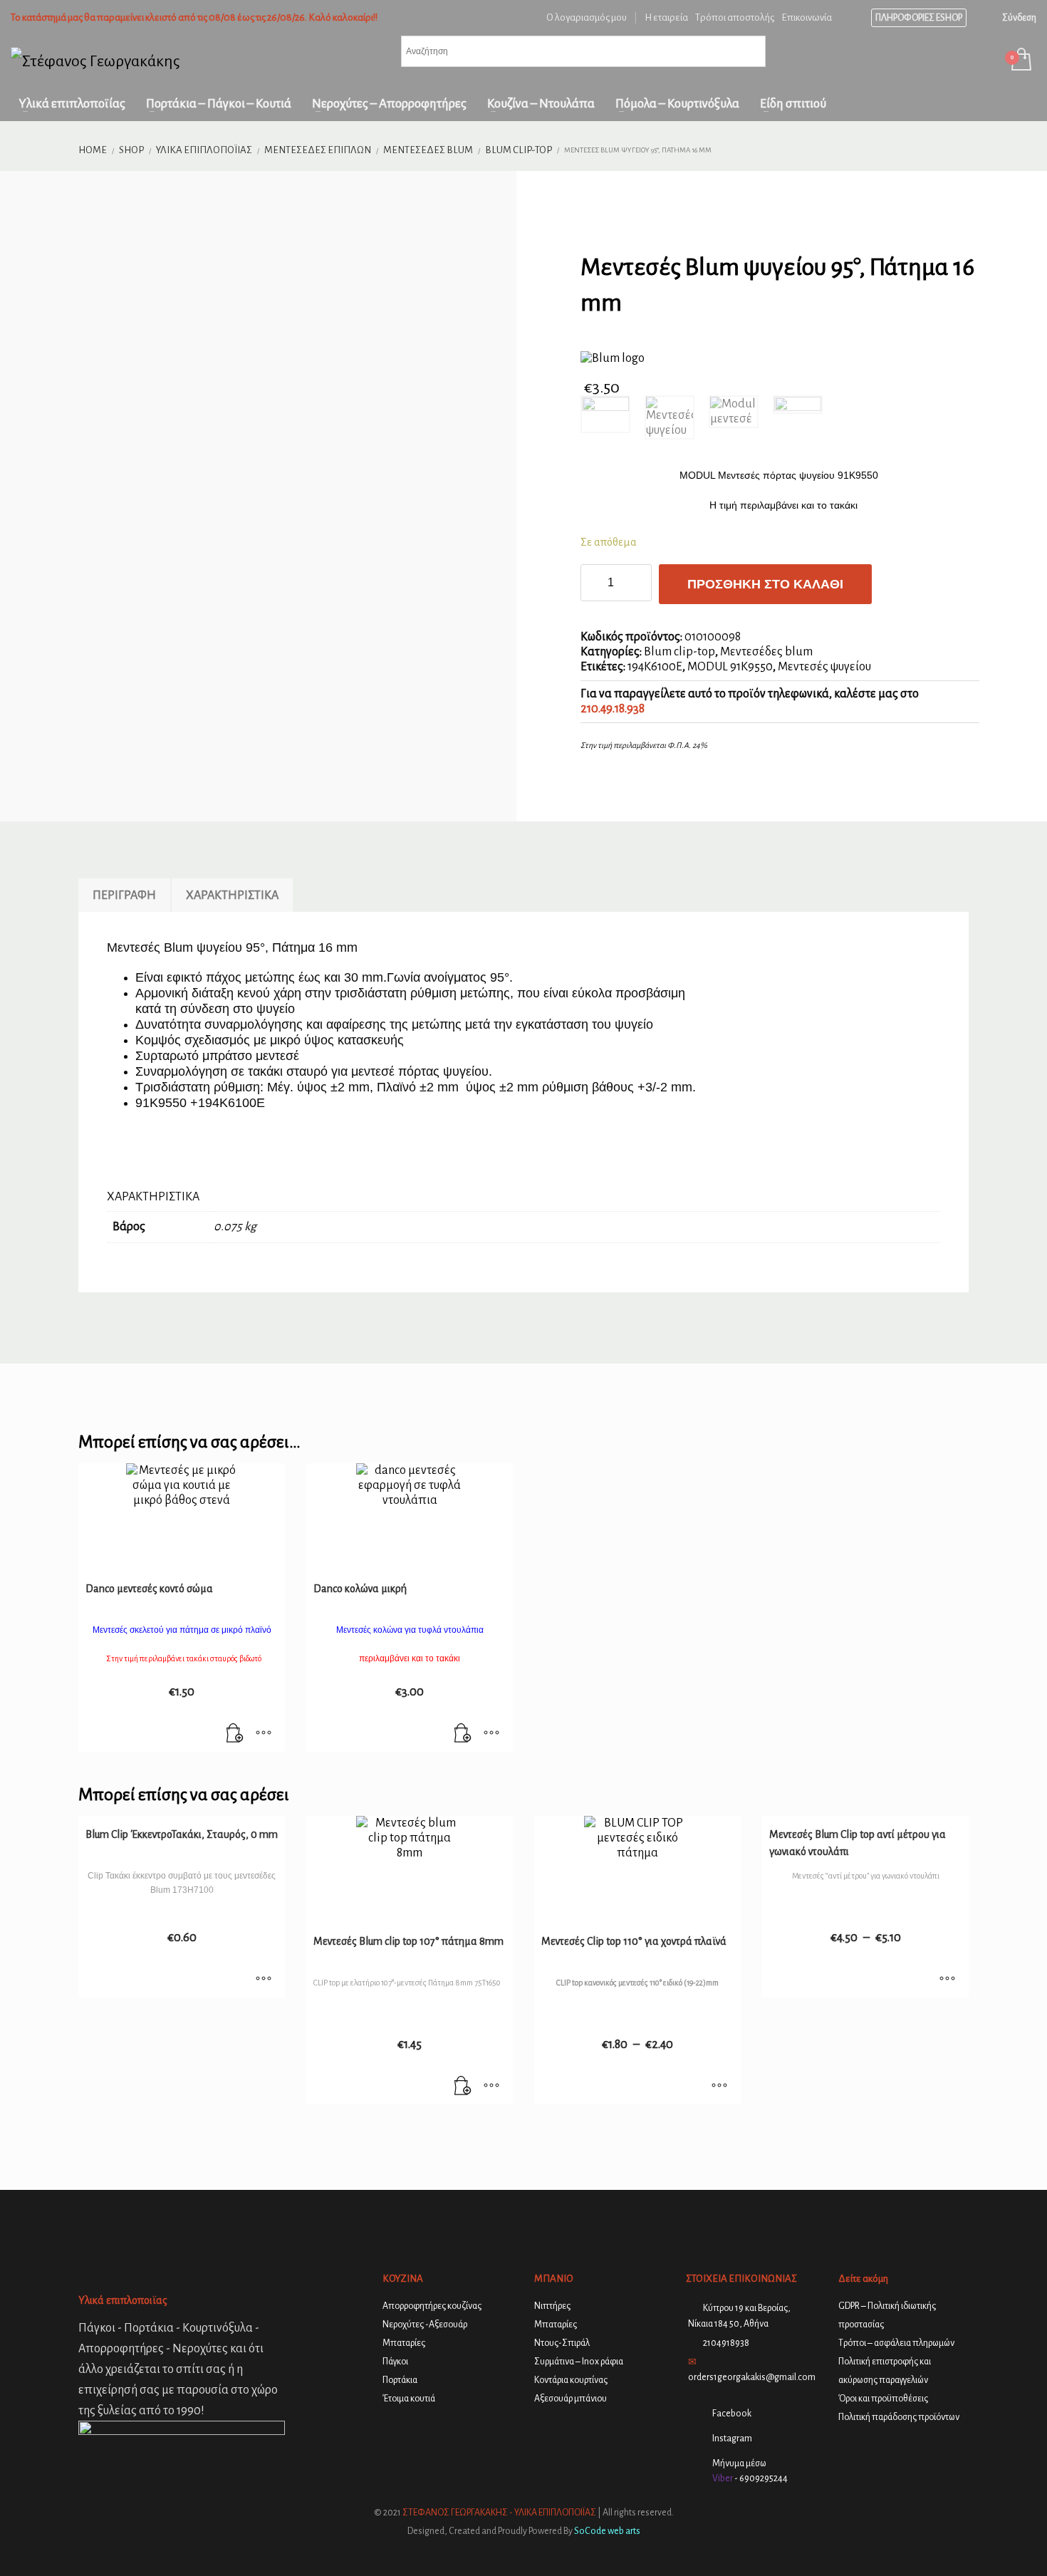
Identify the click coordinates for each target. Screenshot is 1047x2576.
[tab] (124, 895)
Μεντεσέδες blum (766, 652)
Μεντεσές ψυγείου (824, 667)
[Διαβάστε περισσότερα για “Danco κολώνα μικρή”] (463, 1734)
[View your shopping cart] (1020, 61)
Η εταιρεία (666, 17)
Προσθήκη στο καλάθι (765, 584)
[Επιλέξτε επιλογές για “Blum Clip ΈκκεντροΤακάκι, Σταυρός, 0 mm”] (264, 1980)
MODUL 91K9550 (730, 667)
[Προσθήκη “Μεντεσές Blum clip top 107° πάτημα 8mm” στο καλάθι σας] (463, 2087)
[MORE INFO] (264, 1734)
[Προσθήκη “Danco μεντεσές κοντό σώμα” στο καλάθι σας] (235, 1734)
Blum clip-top (679, 652)
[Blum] (613, 359)
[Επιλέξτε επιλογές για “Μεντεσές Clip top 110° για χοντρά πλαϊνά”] (719, 2087)
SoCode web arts (607, 2531)
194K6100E (655, 667)
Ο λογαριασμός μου (587, 17)
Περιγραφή (124, 895)
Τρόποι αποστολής (735, 17)
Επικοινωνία (807, 17)
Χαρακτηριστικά (232, 895)
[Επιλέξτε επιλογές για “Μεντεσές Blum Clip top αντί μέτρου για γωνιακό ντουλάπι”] (947, 1980)
